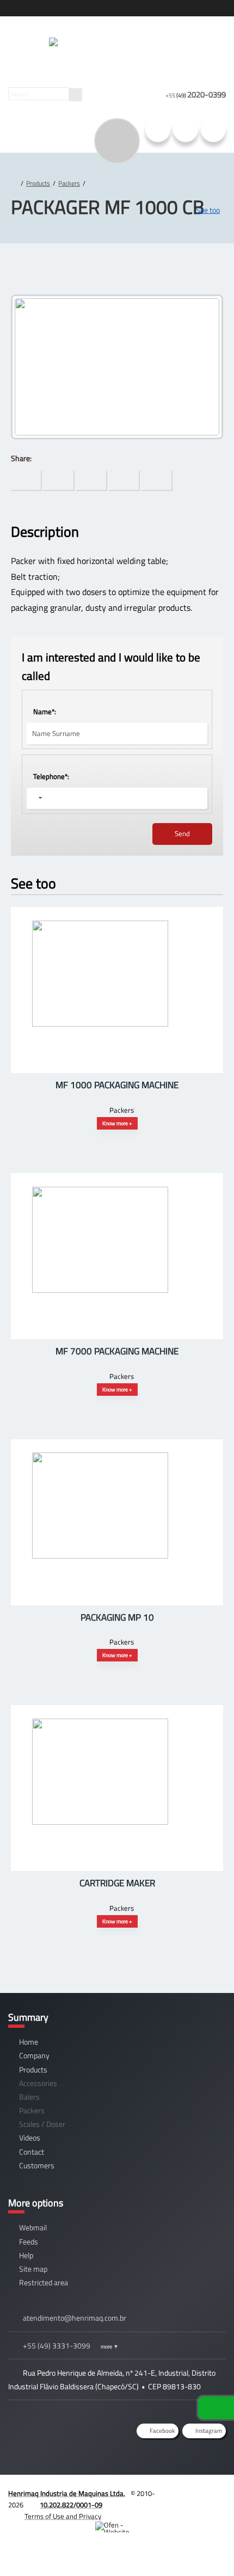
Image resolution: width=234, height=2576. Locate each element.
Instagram (158, 130)
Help (26, 2255)
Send (182, 833)
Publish (92, 481)
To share (26, 481)
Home (29, 2042)
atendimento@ (75, 2318)
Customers (37, 2165)
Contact (32, 2152)
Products (38, 183)
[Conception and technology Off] (117, 2527)
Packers (69, 183)
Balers (29, 2097)
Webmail (33, 2227)
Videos (30, 2138)
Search (76, 95)
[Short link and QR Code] (33, 2546)
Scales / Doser (42, 2124)
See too (208, 210)
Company (34, 2055)
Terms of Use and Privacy (63, 2516)
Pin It (59, 481)
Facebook (186, 130)
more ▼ (110, 2346)
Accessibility (33, 2503)
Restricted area (44, 2282)
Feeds (29, 2241)
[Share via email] (157, 481)
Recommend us (213, 130)
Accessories (38, 2083)
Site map (33, 2269)
